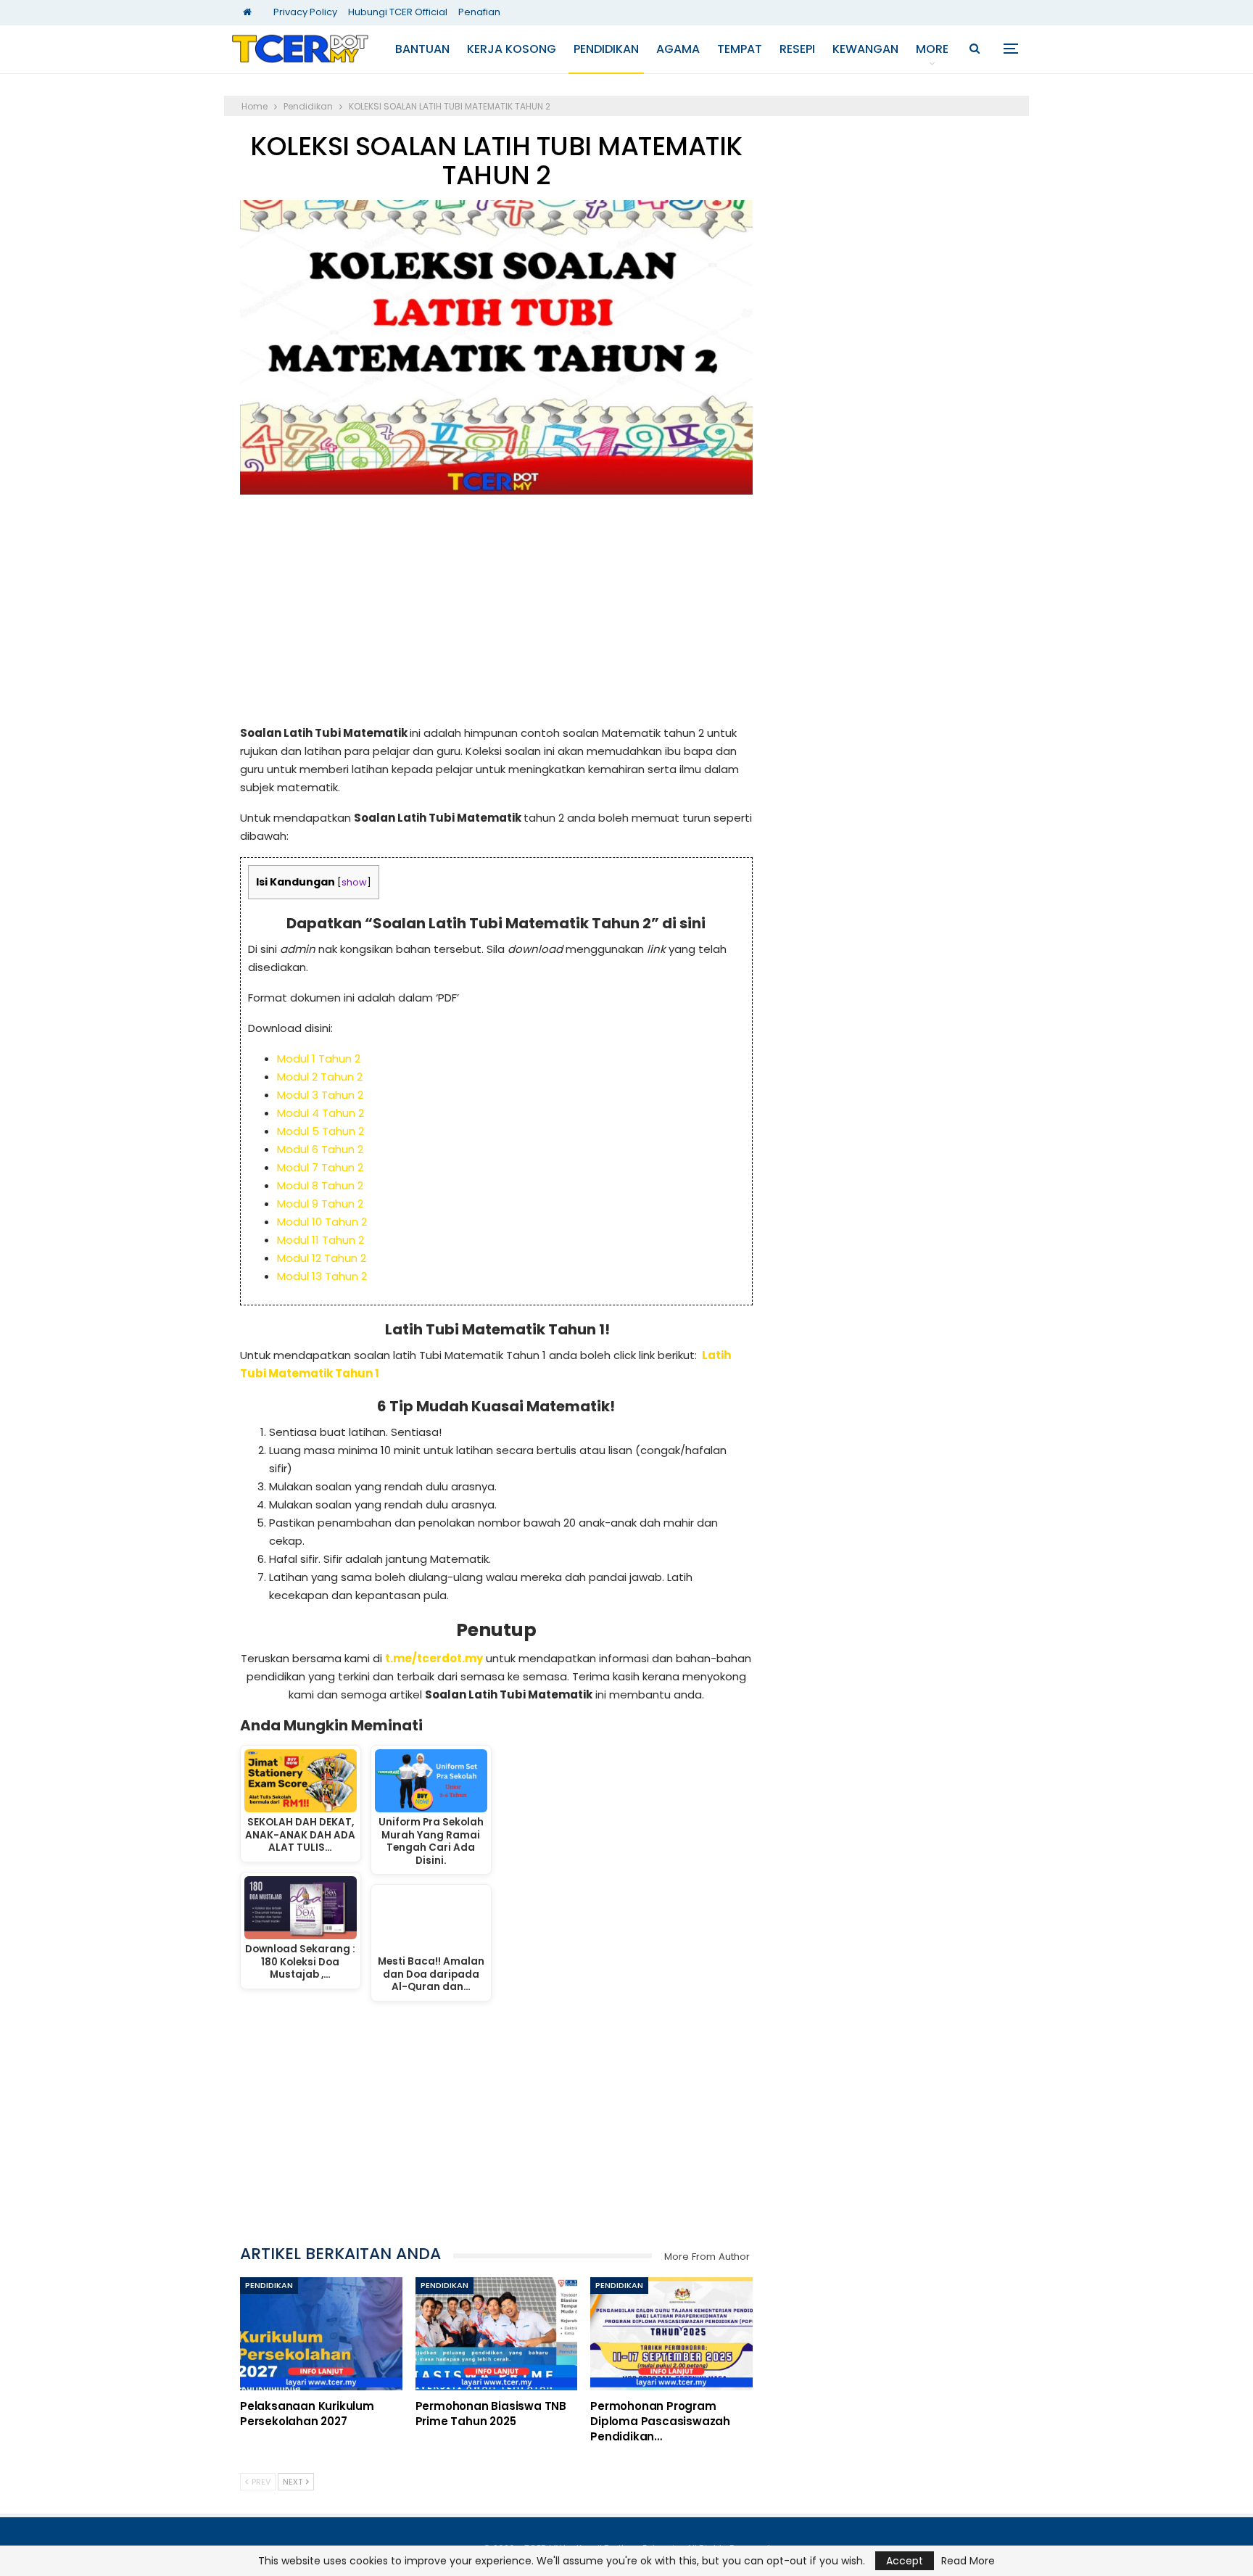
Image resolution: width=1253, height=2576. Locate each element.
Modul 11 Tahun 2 (321, 1240)
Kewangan (865, 49)
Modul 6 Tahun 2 (320, 1149)
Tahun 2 (339, 1058)
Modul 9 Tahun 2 (320, 1204)
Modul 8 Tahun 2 (320, 1185)
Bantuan (422, 49)
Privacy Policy (305, 12)
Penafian (479, 12)
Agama (678, 49)
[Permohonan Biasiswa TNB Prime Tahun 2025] (497, 2334)
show (354, 882)
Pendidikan (606, 49)
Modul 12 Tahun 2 (322, 1258)
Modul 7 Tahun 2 (320, 1167)
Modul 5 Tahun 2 (321, 1131)
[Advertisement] (496, 616)
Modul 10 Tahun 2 (322, 1222)
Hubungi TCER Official (398, 12)
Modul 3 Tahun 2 (320, 1095)
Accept (905, 2561)
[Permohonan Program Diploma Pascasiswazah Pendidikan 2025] (671, 2334)
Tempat (740, 49)
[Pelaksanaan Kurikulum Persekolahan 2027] (321, 2334)
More (932, 49)
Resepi (797, 49)
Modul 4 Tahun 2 (321, 1113)
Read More (968, 2561)
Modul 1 (298, 1058)
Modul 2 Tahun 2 (320, 1077)
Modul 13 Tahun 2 (322, 1276)
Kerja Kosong (512, 49)
